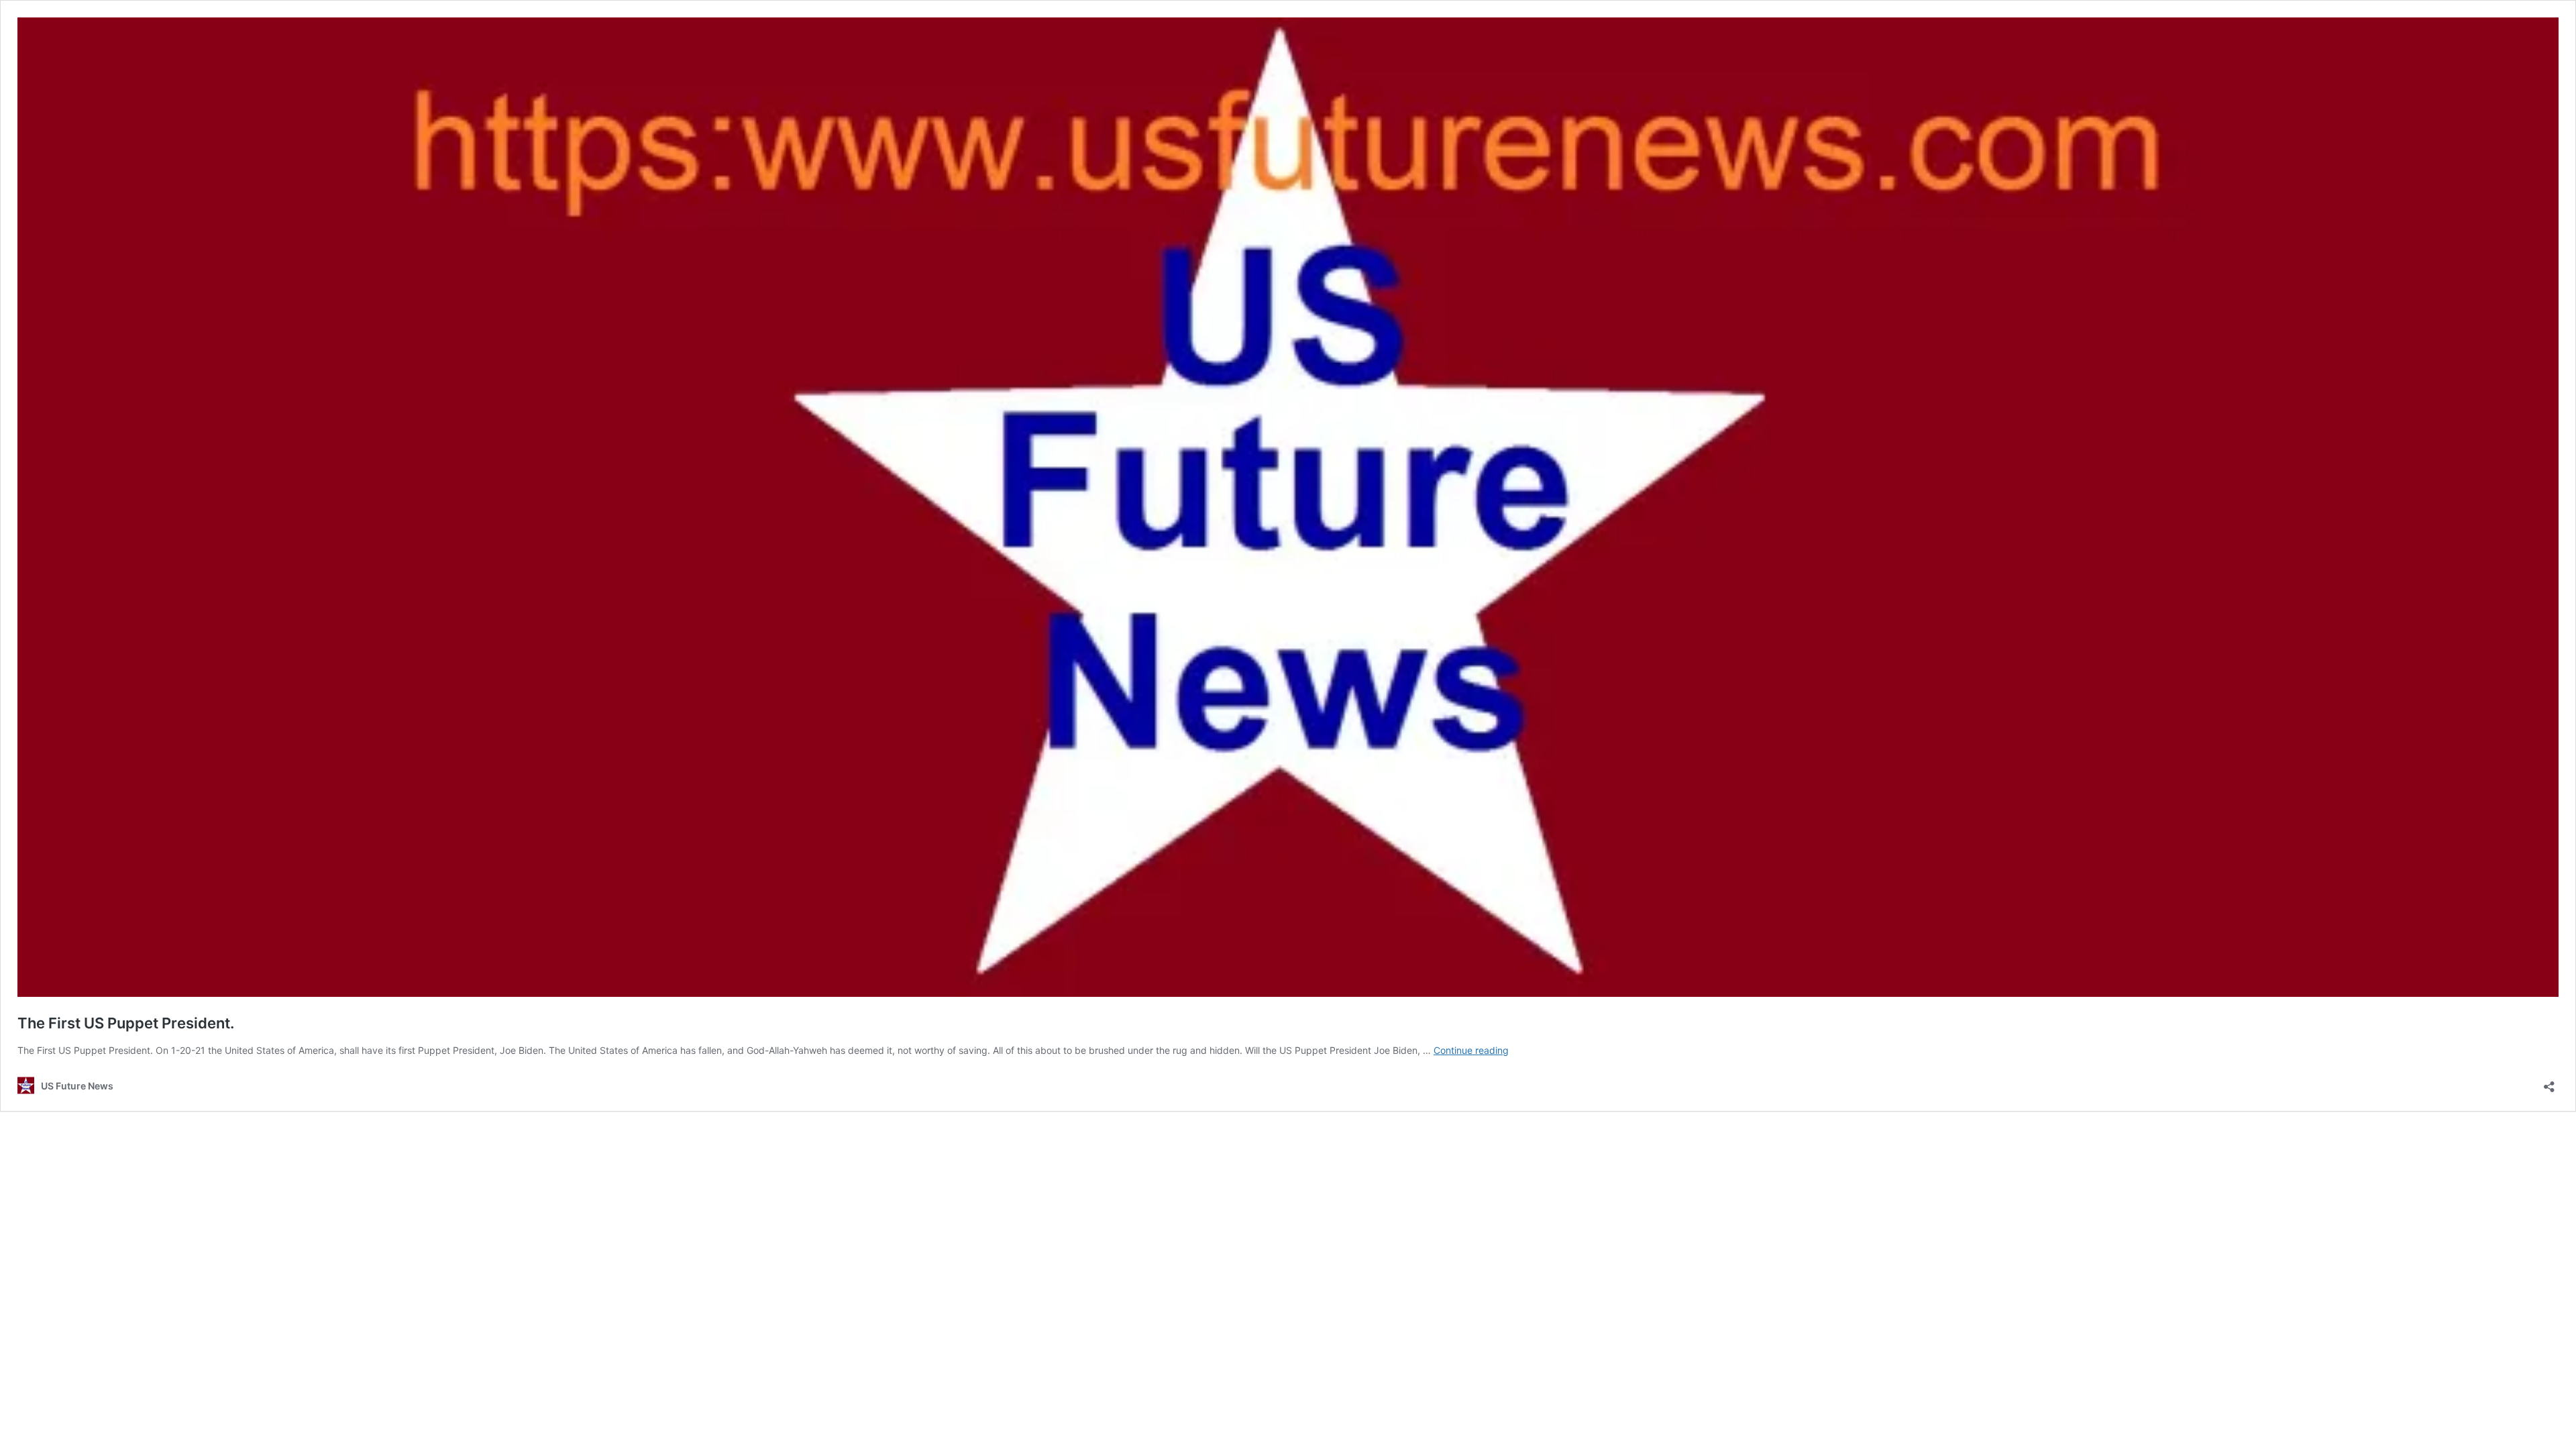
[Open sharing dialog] (2549, 1082)
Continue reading (1471, 1050)
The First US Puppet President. (126, 1023)
